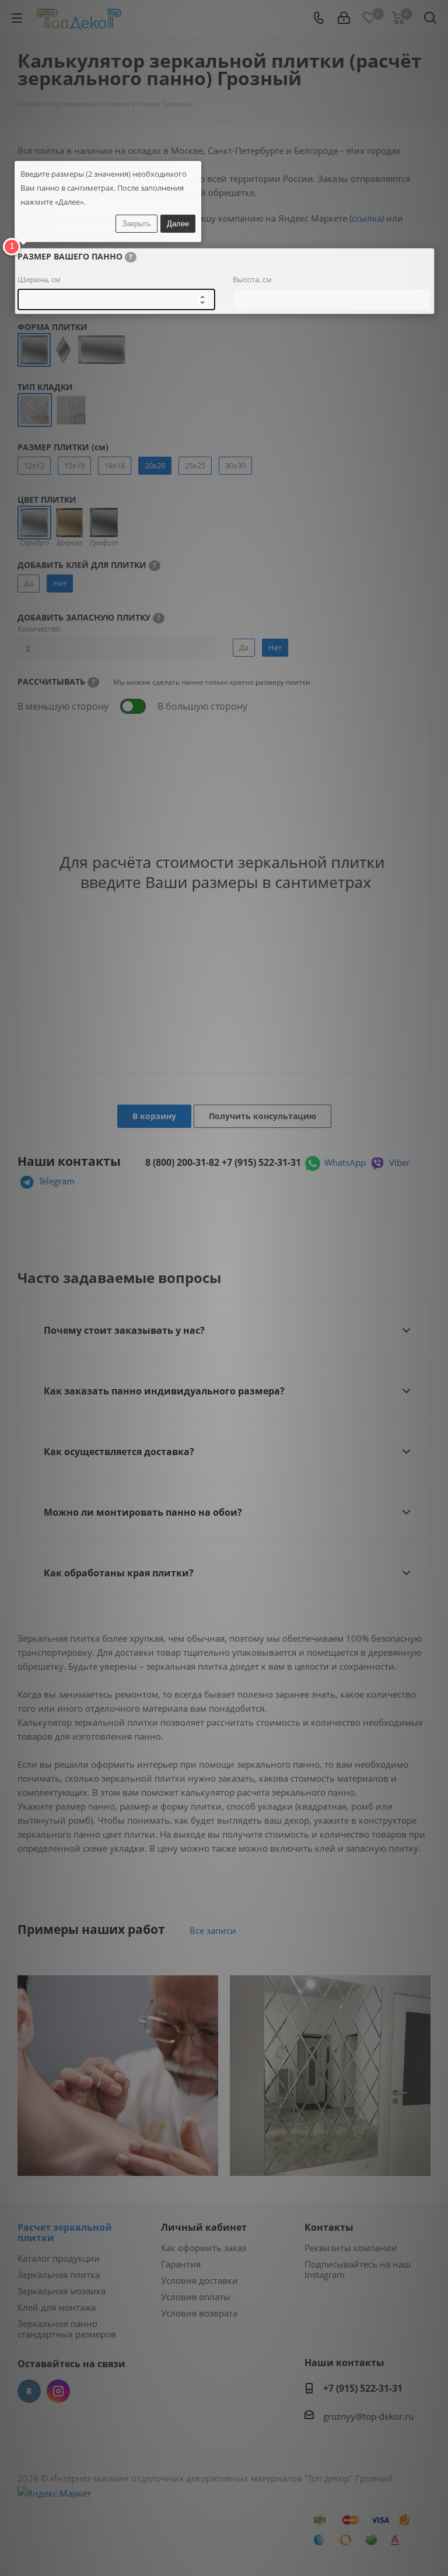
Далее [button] (178, 224)
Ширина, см (39, 279)
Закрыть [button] (136, 224)
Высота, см (252, 279)
